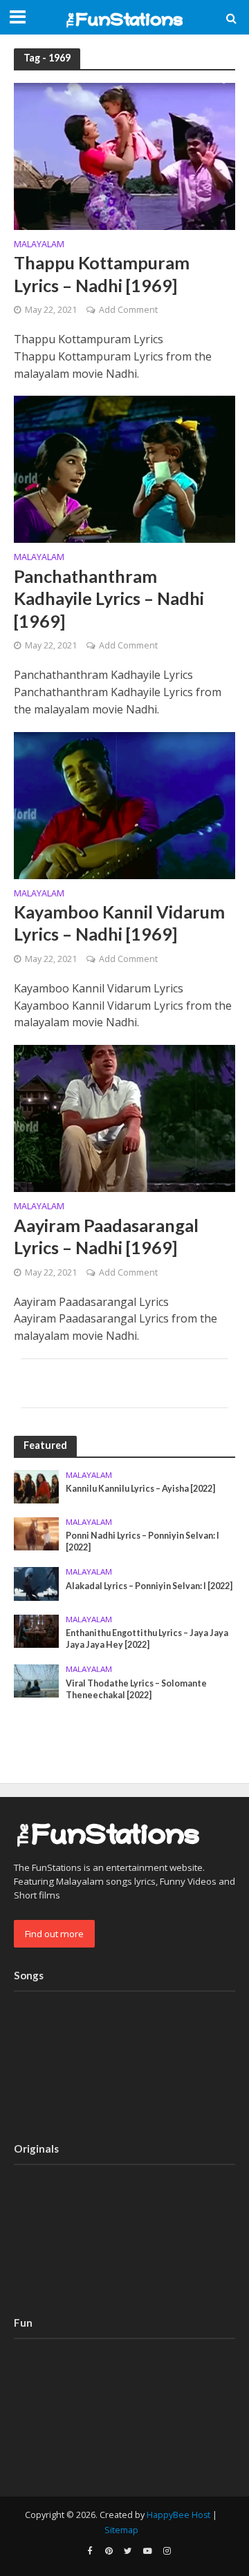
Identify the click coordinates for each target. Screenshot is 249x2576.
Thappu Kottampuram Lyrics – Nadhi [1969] (102, 273)
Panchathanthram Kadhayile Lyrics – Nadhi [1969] (109, 598)
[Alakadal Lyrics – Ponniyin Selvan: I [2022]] (36, 1583)
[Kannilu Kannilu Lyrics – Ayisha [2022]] (36, 1486)
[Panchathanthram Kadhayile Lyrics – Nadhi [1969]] (124, 468)
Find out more (54, 1934)
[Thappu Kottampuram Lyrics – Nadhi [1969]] (124, 155)
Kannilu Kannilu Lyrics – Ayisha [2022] (140, 1489)
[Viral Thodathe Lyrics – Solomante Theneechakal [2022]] (36, 1680)
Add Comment (128, 310)
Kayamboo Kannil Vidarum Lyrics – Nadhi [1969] (119, 923)
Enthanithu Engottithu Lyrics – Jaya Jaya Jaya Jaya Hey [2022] (147, 1639)
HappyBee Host (178, 2515)
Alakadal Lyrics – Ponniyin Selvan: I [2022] (149, 1586)
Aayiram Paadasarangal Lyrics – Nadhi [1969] (106, 1236)
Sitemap (121, 2530)
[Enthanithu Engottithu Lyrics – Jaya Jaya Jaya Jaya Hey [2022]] (36, 1630)
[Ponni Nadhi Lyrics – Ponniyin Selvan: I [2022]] (36, 1533)
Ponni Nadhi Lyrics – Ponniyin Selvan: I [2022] (142, 1541)
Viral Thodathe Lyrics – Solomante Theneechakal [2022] (136, 1689)
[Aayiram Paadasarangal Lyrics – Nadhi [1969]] (124, 1117)
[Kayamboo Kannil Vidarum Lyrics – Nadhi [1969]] (124, 804)
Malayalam (39, 245)
